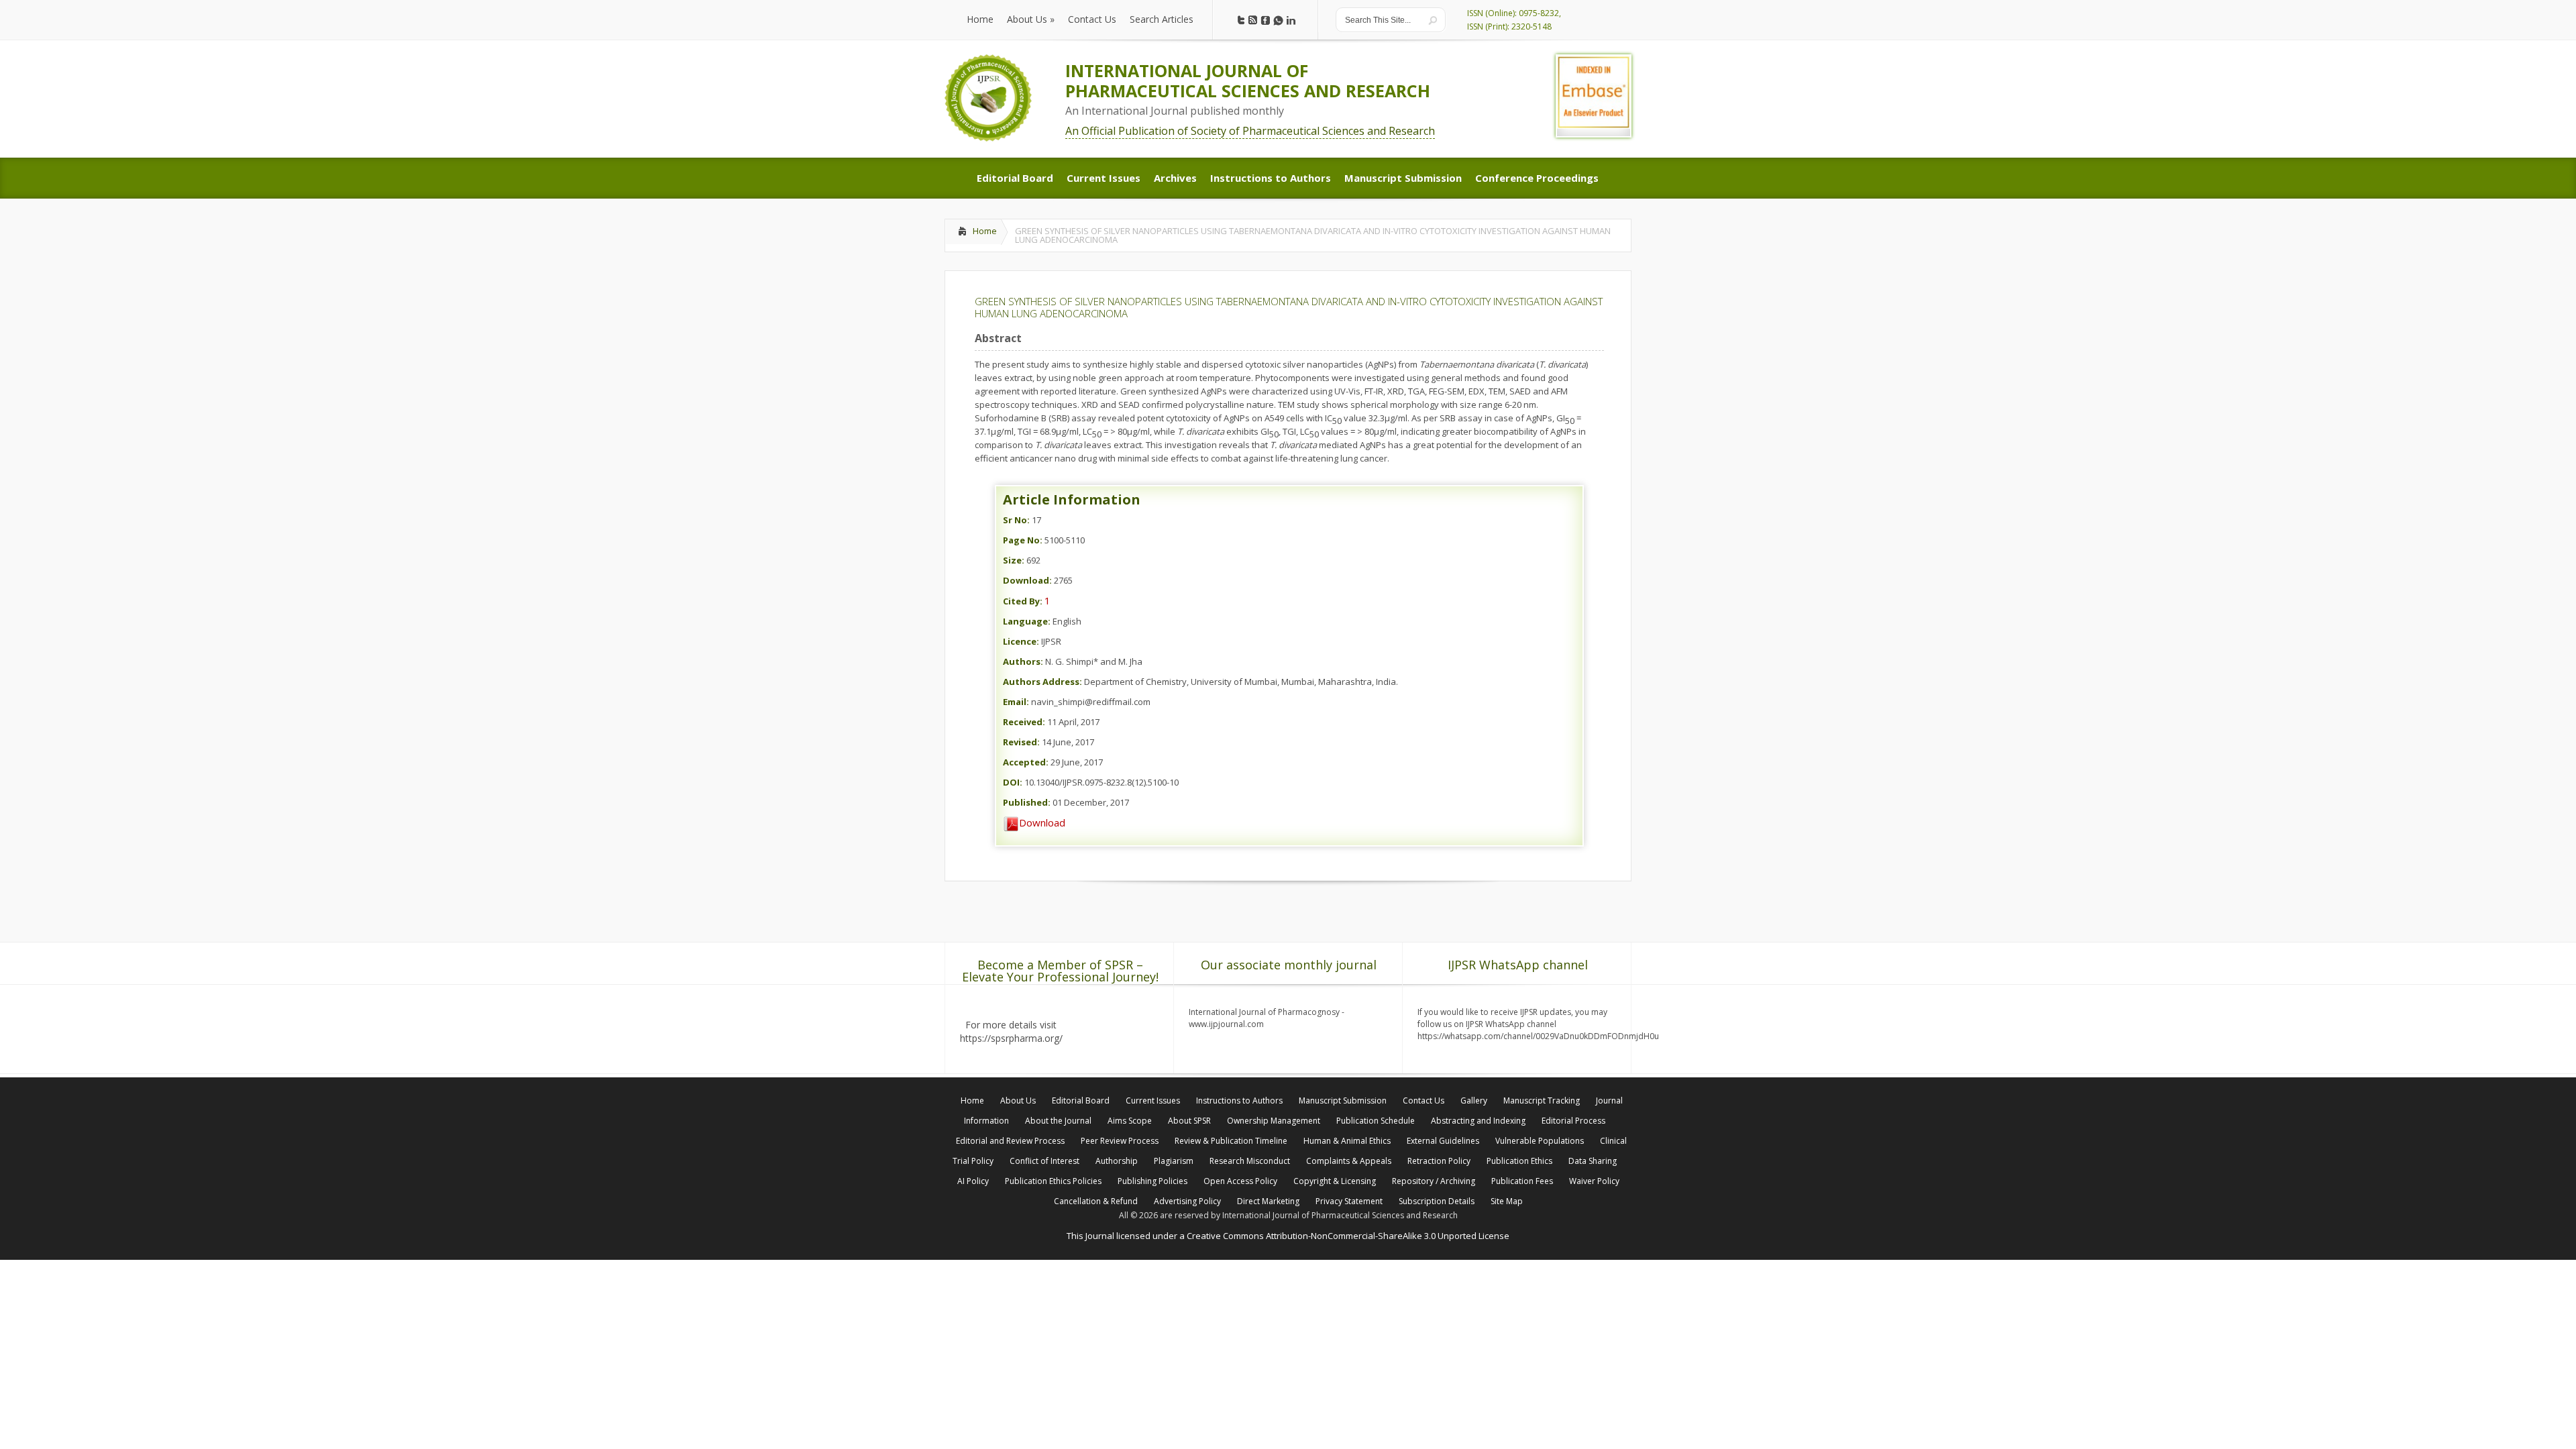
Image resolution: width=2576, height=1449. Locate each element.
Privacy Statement (1349, 1201)
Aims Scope (1130, 1121)
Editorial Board (1081, 1101)
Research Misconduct (1250, 1161)
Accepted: (1026, 762)
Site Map (1507, 1201)
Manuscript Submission (1343, 1101)
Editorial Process (1573, 1121)
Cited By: (1023, 601)
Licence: (1021, 641)
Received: (1024, 722)
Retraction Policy (1439, 1161)
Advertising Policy (1187, 1201)
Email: (1016, 702)
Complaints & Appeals (1349, 1161)
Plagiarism (1174, 1161)
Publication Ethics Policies (1053, 1181)
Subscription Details (1437, 1201)
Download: (1027, 580)
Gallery (1474, 1101)
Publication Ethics (1519, 1161)
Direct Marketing (1268, 1201)
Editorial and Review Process (1010, 1141)
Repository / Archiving (1434, 1181)
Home (985, 231)
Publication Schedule (1376, 1121)
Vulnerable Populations (1540, 1141)
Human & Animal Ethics (1347, 1141)
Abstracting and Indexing (1478, 1121)
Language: (1027, 621)
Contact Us (1424, 1101)
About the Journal (1058, 1121)
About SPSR (1189, 1121)
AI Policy (973, 1181)
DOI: (1013, 782)
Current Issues (1153, 1101)
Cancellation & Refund (1096, 1201)
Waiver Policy (1594, 1181)
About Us (1018, 1101)
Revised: (1021, 742)
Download (1042, 822)
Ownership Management (1274, 1121)
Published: (1027, 802)
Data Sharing (1593, 1161)
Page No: (1023, 540)
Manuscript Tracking (1542, 1101)
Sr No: (1016, 520)
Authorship (1117, 1161)
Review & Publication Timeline (1231, 1141)
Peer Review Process (1120, 1141)
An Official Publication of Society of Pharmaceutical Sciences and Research (1250, 131)
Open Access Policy (1240, 1181)
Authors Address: (1042, 682)
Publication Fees (1522, 1181)
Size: (1014, 560)
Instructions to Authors (1239, 1101)
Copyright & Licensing (1335, 1181)
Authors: (1023, 661)
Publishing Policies (1152, 1181)
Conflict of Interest (1044, 1161)
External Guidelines (1443, 1141)
